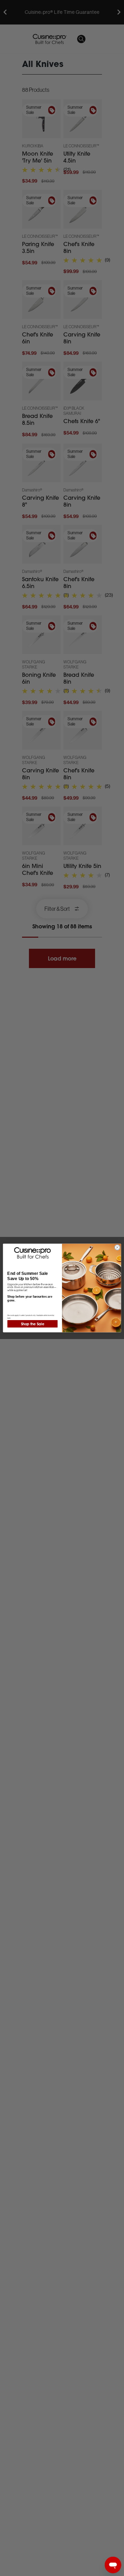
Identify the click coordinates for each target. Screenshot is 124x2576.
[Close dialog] (117, 1247)
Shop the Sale (33, 1324)
